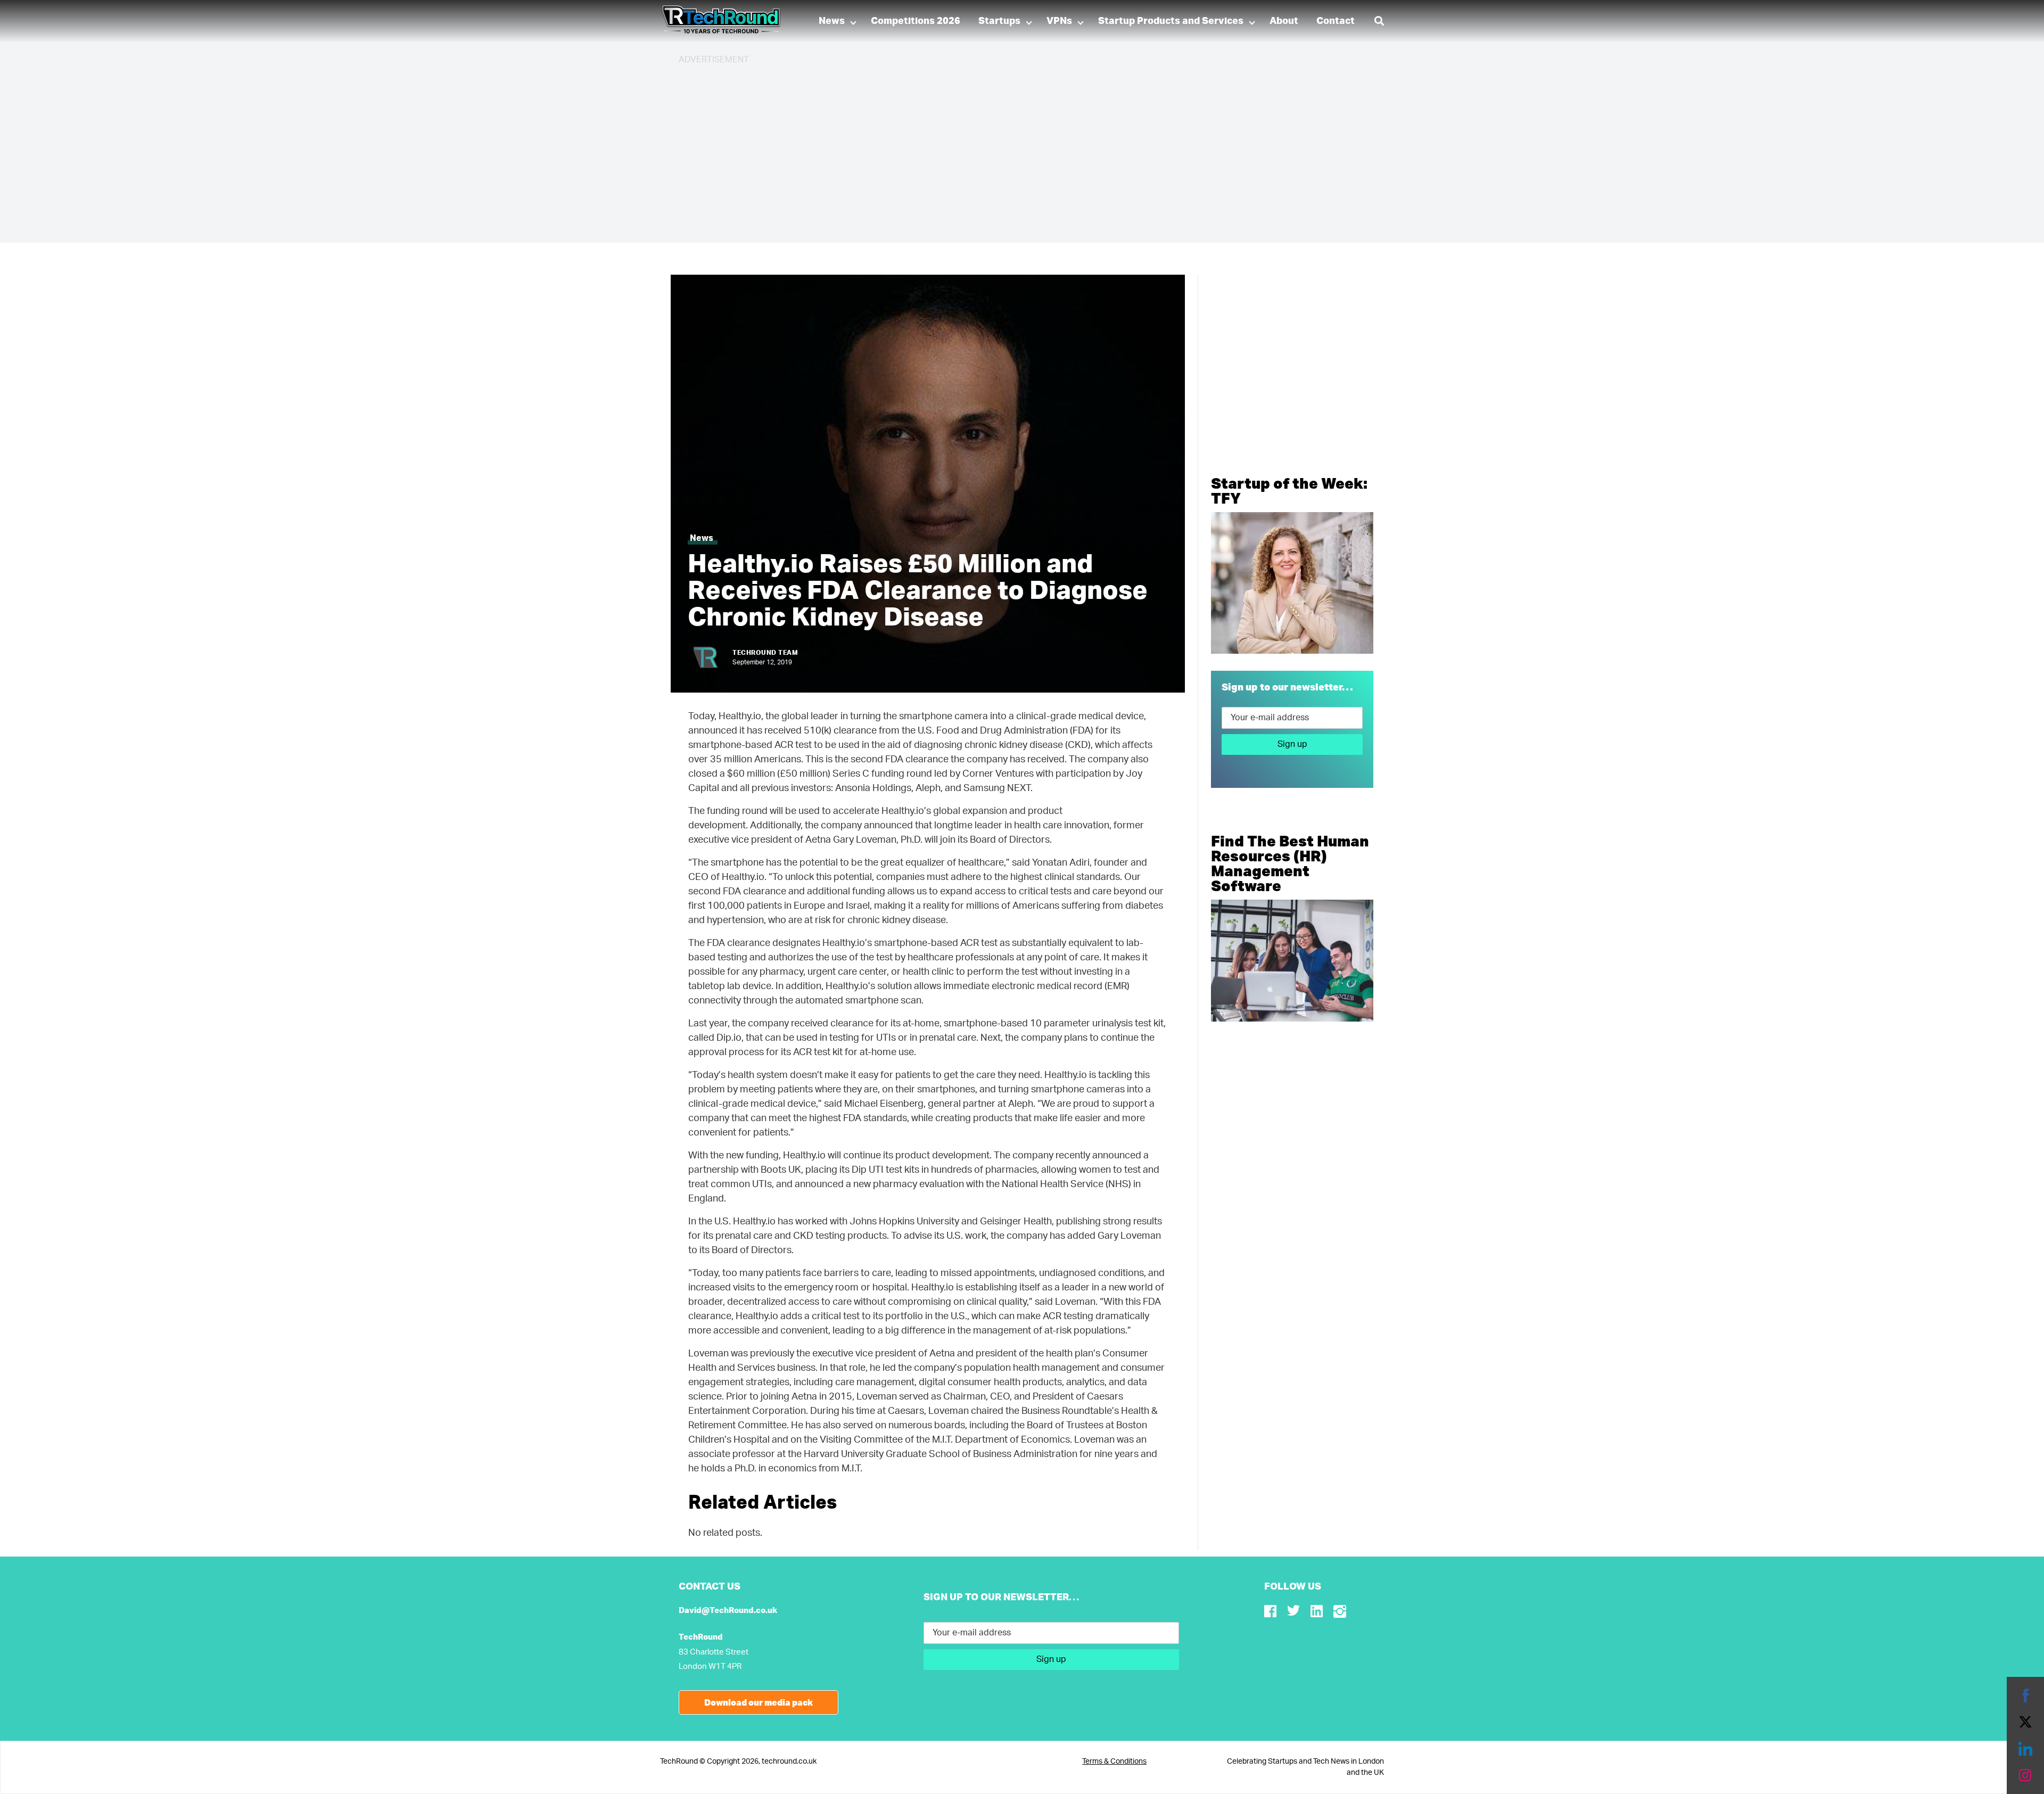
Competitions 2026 (916, 21)
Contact (1336, 21)
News (832, 21)
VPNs (1059, 21)
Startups (999, 21)
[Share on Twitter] (2025, 1722)
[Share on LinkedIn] (2025, 1749)
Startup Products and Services (1171, 21)
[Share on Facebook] (2025, 1696)
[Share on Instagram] (2025, 1775)
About (1284, 21)
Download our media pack (759, 1702)
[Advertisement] (998, 149)
